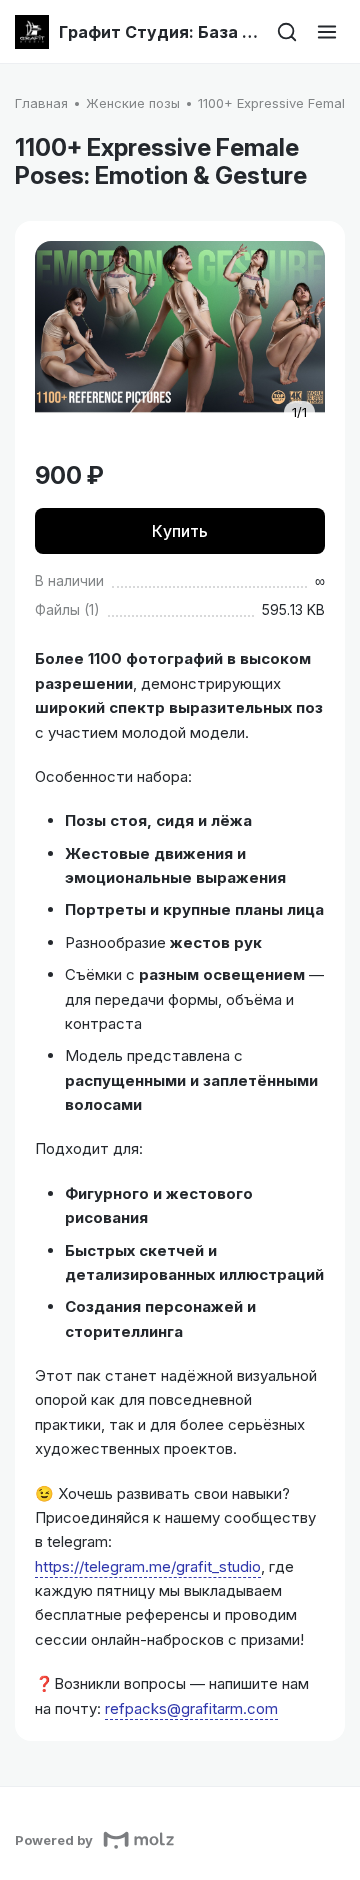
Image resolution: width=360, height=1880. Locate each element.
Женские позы (133, 103)
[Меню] (327, 32)
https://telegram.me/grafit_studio (148, 1566)
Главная (41, 103)
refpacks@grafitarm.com (191, 1708)
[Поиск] (287, 32)
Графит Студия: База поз (159, 32)
